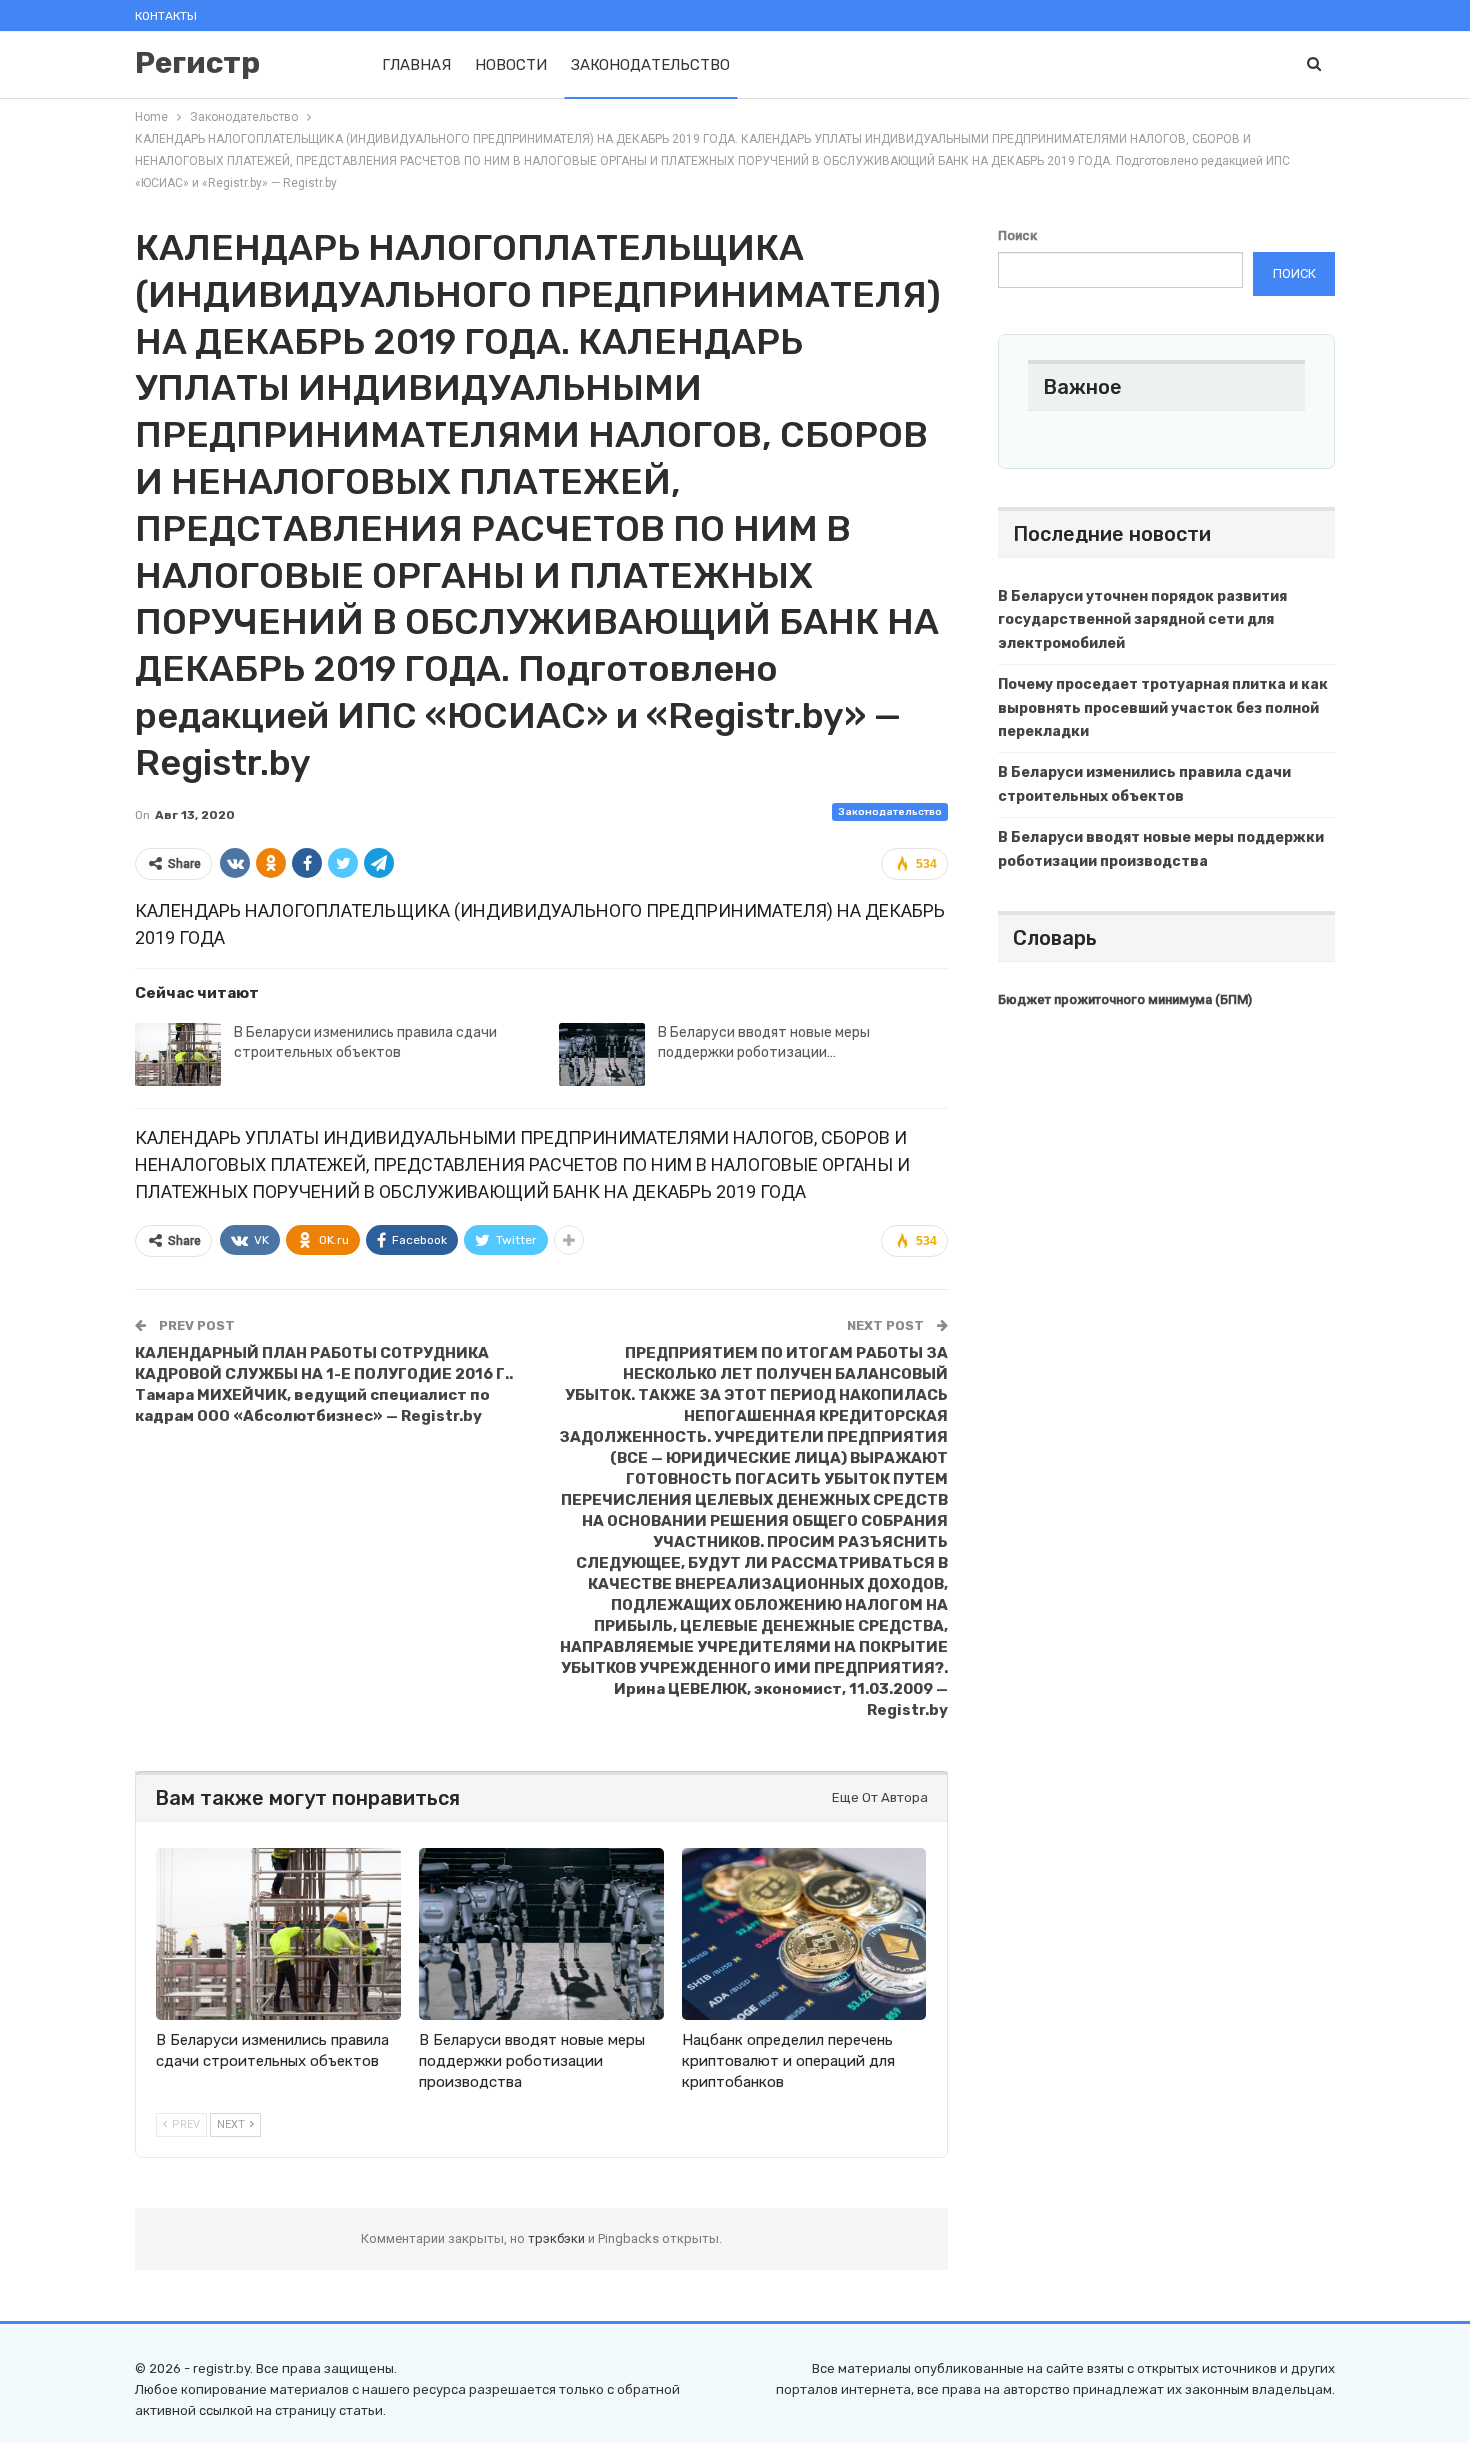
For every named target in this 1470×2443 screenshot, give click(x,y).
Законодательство (650, 65)
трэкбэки (558, 2238)
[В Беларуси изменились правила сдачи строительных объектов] (178, 1055)
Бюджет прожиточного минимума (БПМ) (1125, 999)
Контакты (166, 16)
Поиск (1017, 235)
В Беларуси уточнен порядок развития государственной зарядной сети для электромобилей (1142, 620)
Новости (511, 65)
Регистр (197, 63)
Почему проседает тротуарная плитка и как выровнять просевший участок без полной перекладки (1163, 708)
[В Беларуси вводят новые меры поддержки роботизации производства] (602, 1055)
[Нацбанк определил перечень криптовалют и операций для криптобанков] (804, 1933)
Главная (416, 65)
